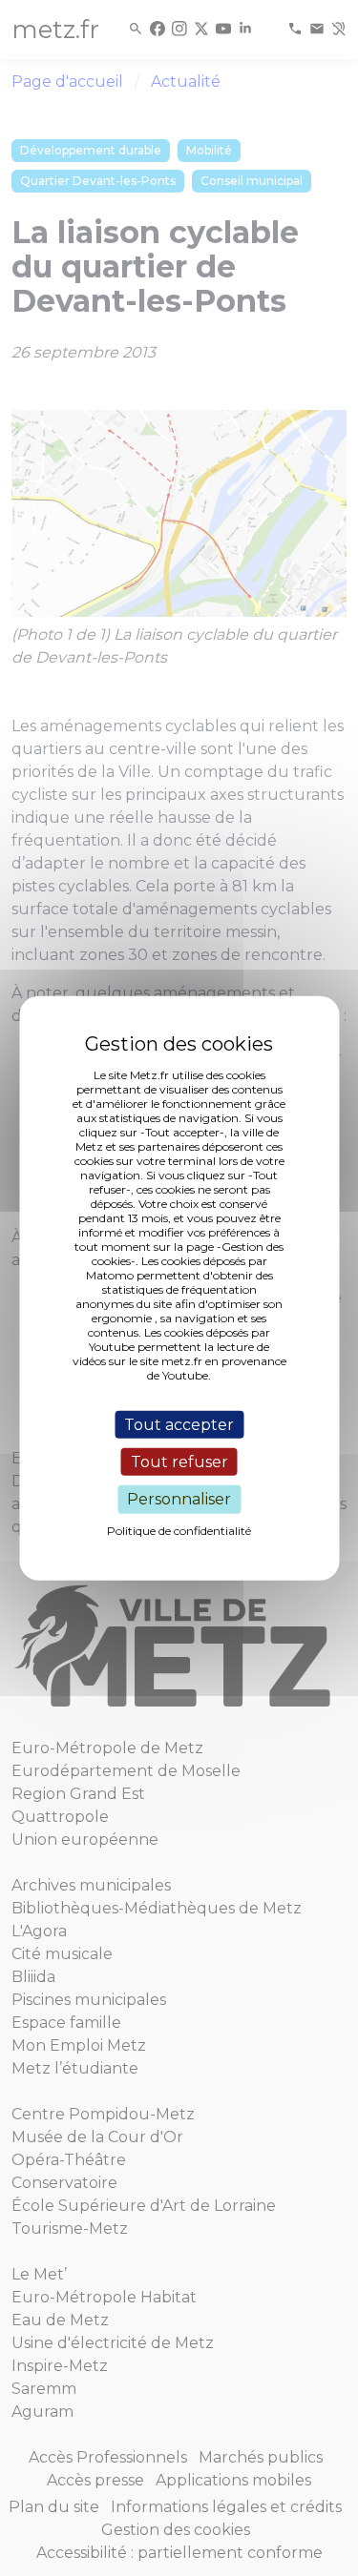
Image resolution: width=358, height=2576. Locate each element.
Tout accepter (179, 1425)
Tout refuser (179, 1462)
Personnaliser (179, 1499)
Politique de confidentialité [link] (179, 1530)
